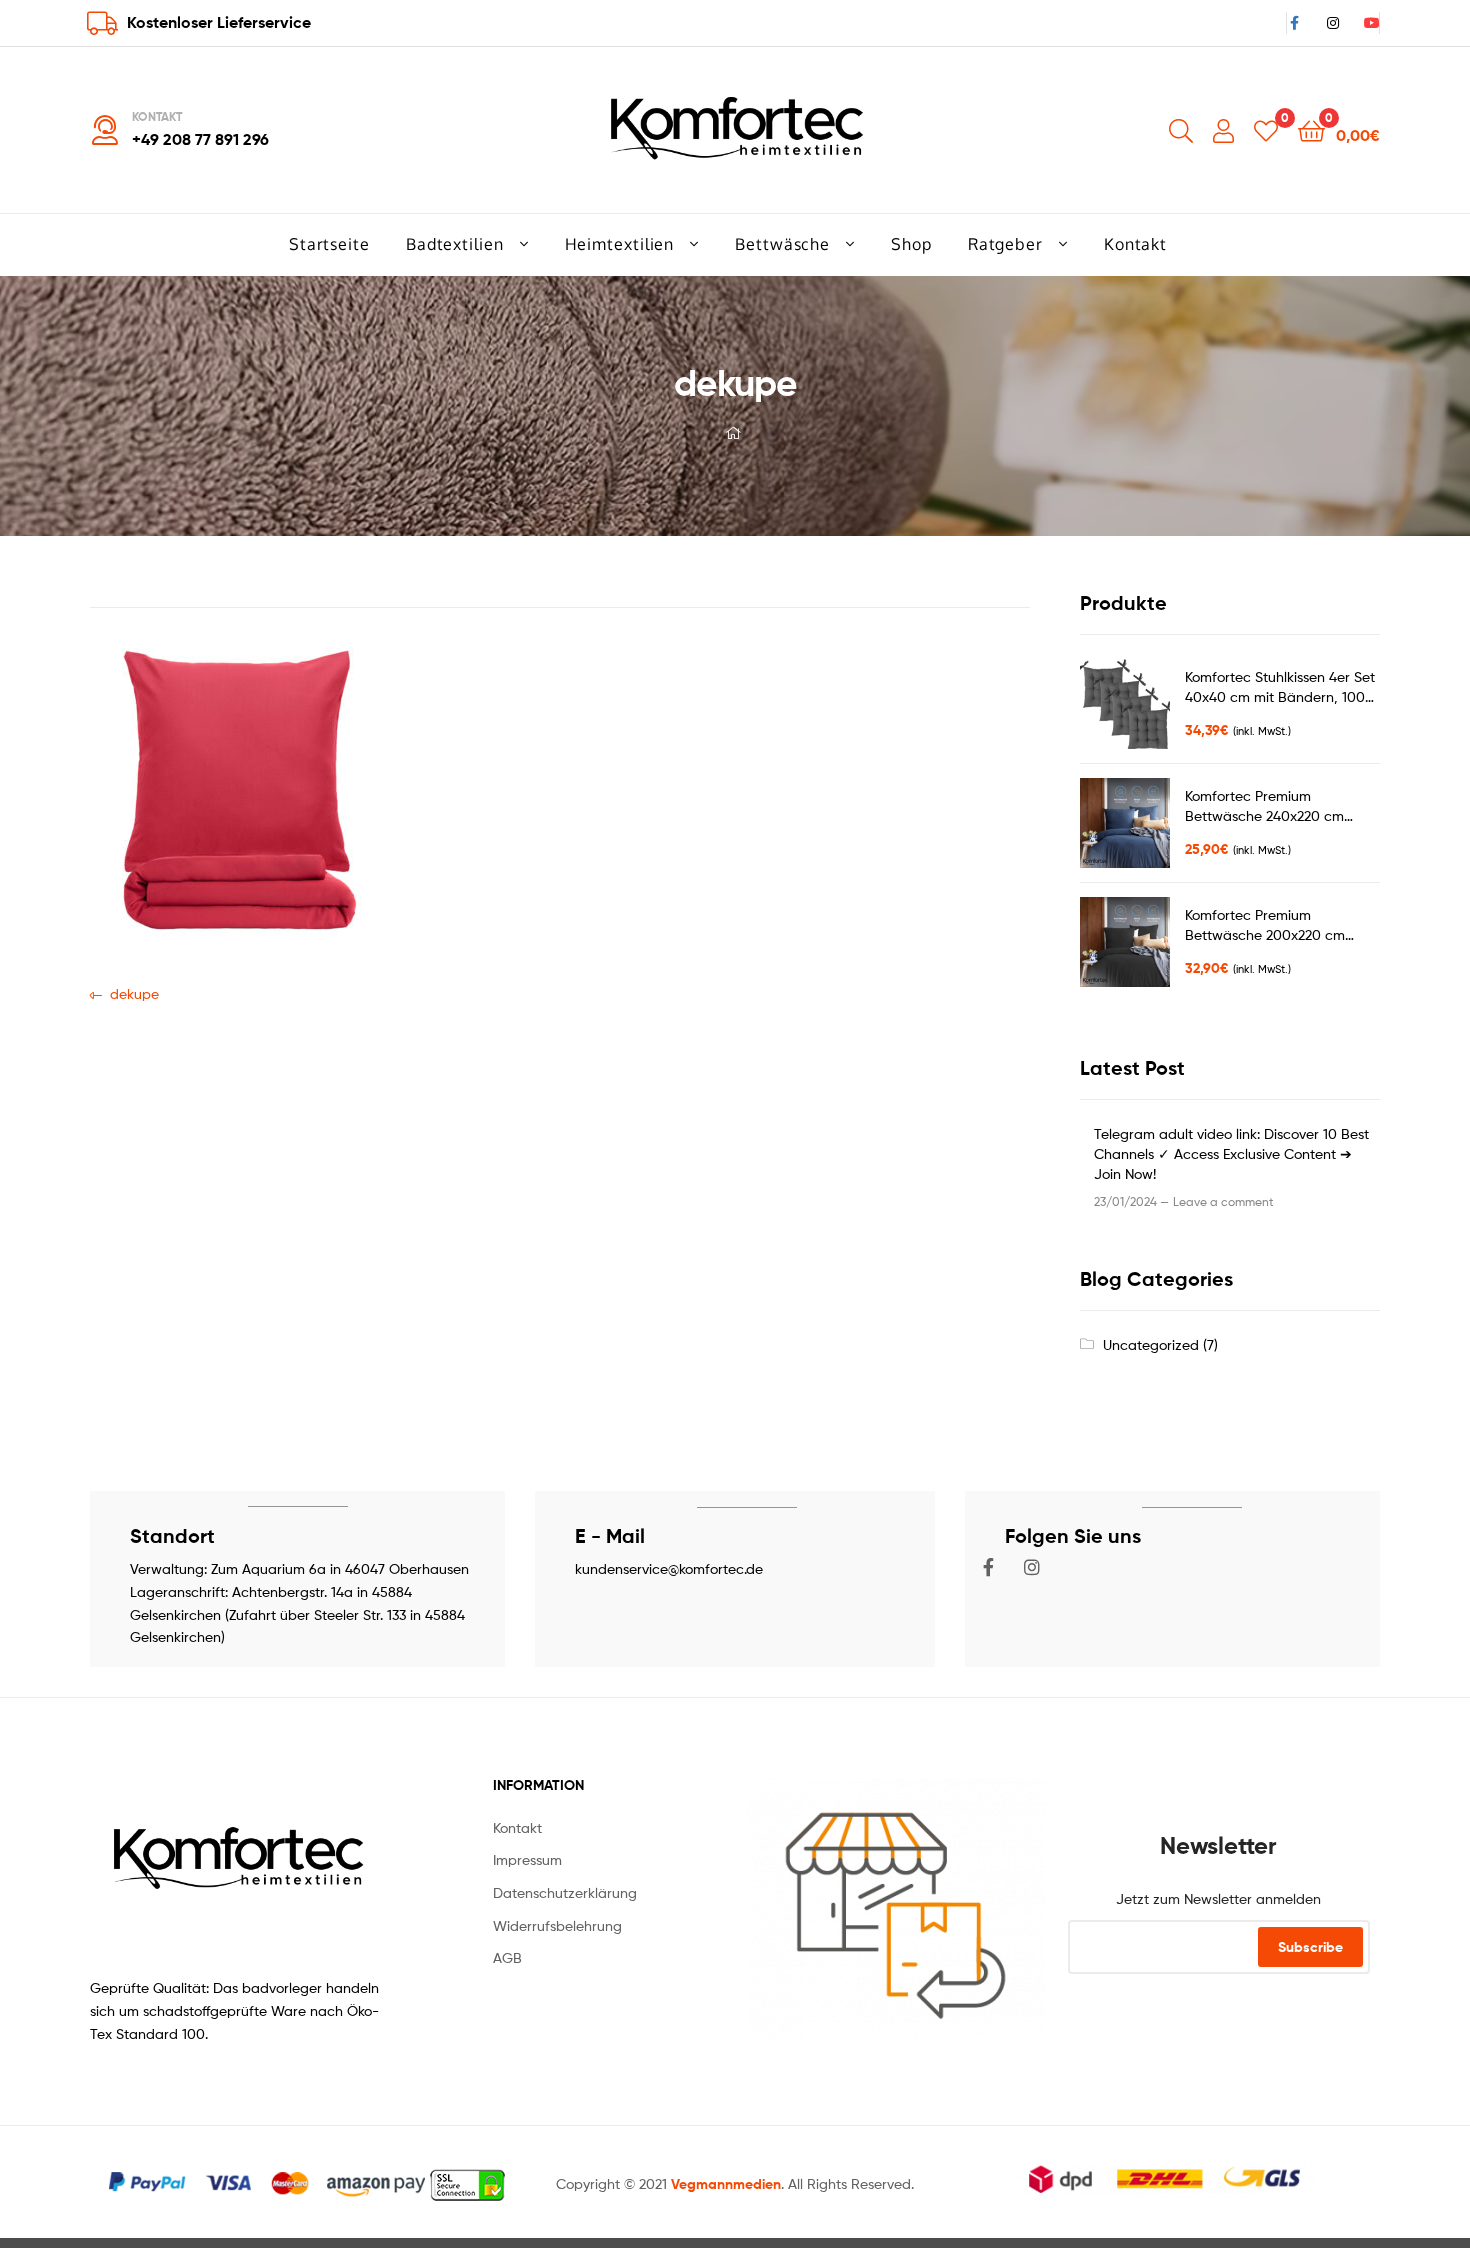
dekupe (134, 992)
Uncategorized (1151, 1344)
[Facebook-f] (989, 1567)
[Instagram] (1032, 1567)
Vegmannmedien (726, 2184)
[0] (1266, 129)
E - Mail (610, 1535)
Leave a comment (1223, 1201)
